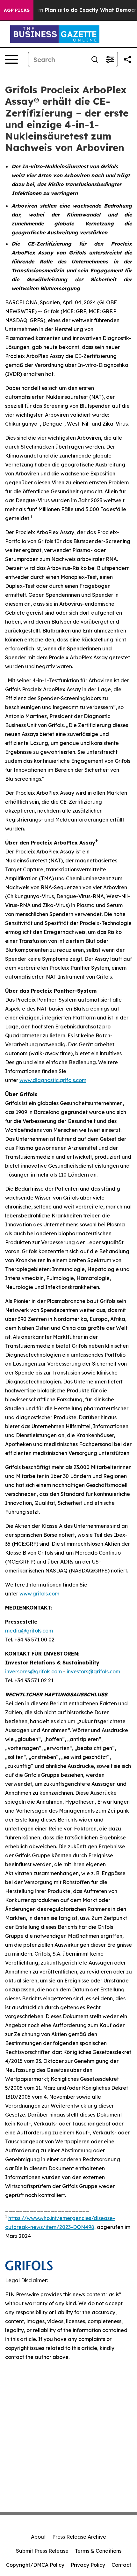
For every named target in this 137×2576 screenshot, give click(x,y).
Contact (121, 2565)
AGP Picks (17, 10)
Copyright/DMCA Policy (35, 2565)
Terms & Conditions (98, 2551)
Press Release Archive (79, 2537)
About (38, 2537)
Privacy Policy (88, 2565)
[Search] (95, 59)
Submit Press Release (42, 2551)
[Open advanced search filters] (110, 59)
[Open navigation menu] (11, 59)
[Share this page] (127, 59)
